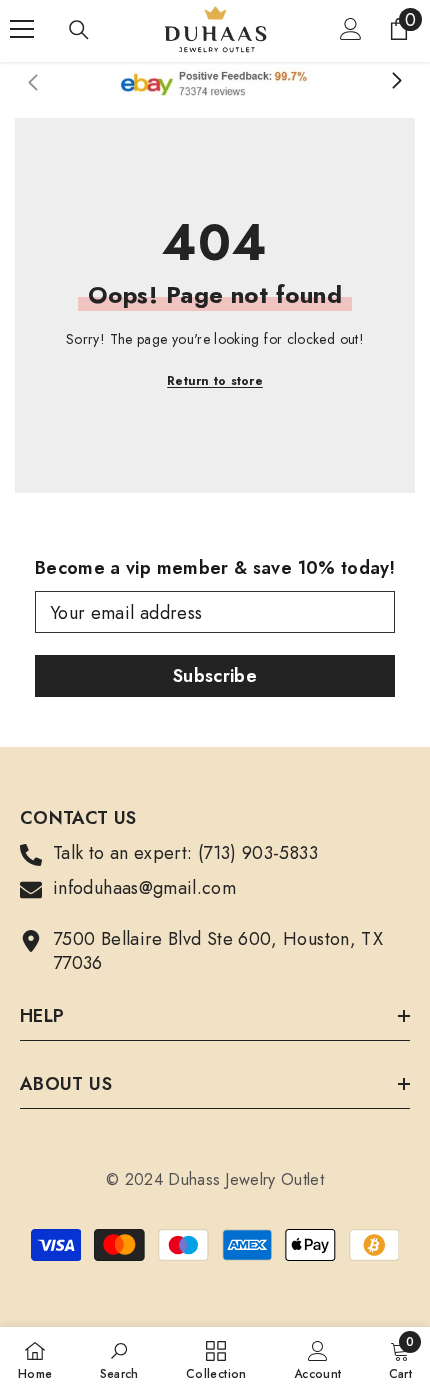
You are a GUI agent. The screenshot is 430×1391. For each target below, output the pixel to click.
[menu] (22, 29)
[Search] (79, 30)
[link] (119, 1359)
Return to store (215, 381)
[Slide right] (396, 82)
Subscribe (215, 676)
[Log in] (351, 29)
